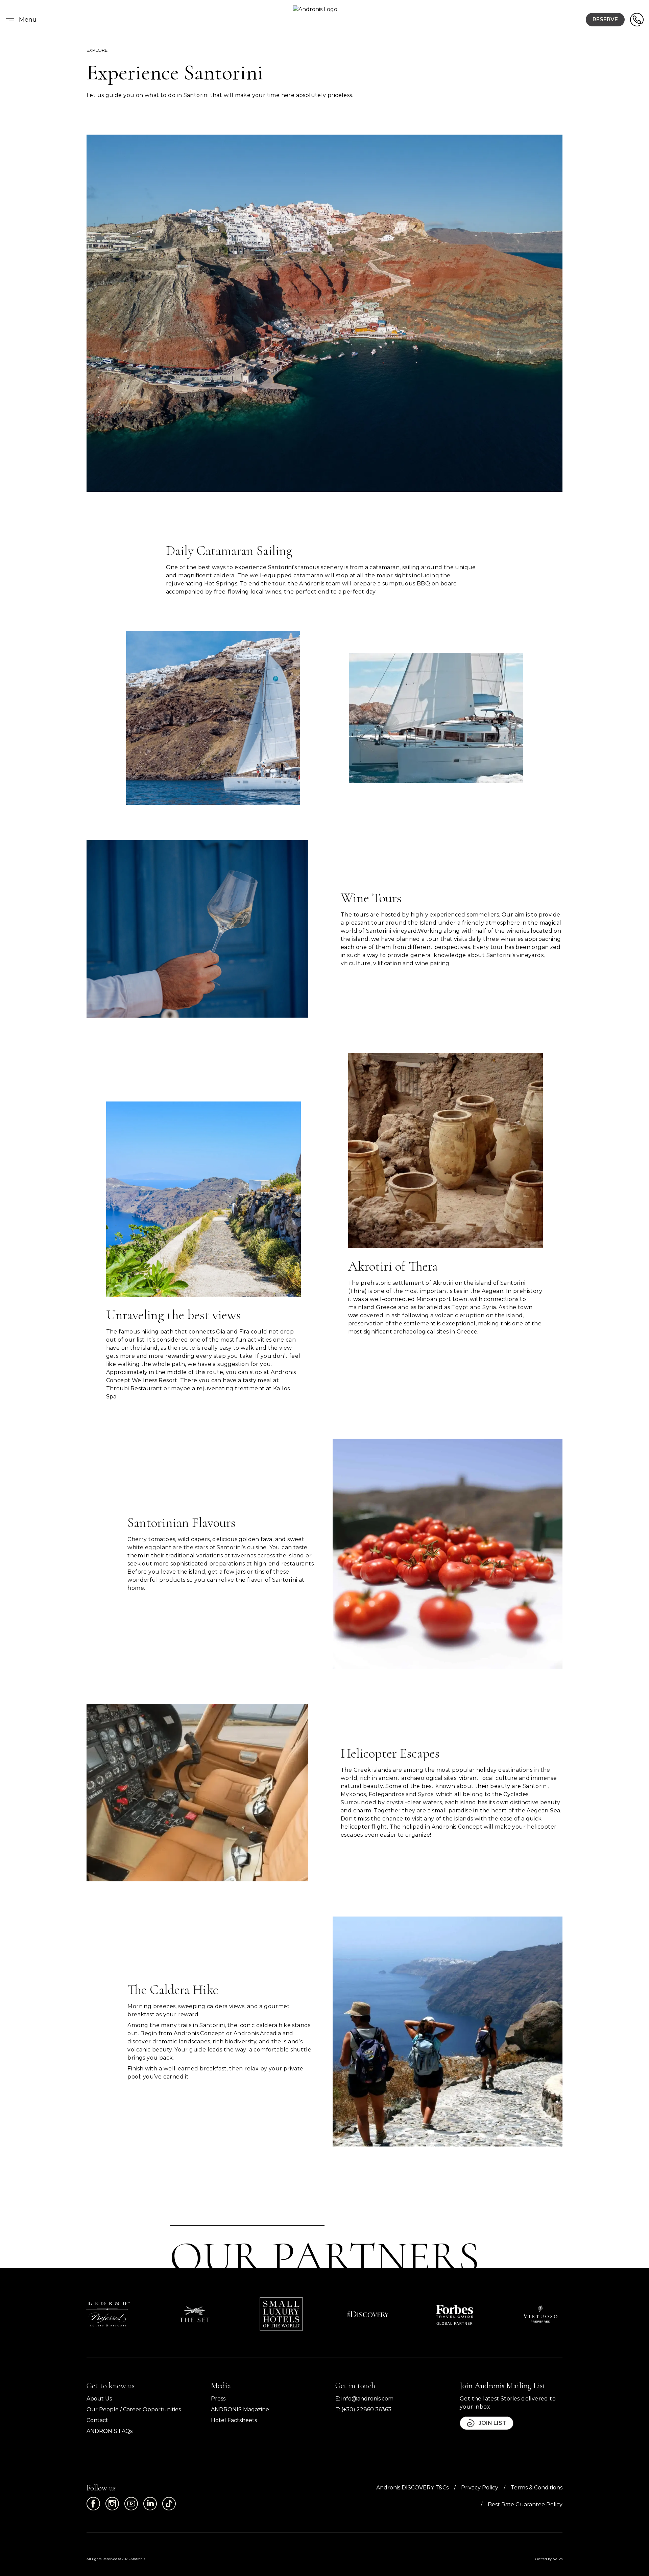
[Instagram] (112, 2504)
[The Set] (195, 2314)
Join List (492, 2423)
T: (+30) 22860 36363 (363, 2409)
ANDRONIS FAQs (110, 2431)
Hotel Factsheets (234, 2420)
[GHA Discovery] (368, 2314)
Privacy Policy (480, 2488)
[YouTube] (131, 2504)
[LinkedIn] (150, 2504)
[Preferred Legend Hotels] (108, 2314)
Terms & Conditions (537, 2488)
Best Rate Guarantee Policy (525, 2504)
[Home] (324, 20)
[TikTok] (169, 2504)
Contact (97, 2420)
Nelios (558, 2559)
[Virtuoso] (541, 2314)
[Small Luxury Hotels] (281, 2314)
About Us (99, 2399)
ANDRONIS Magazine (240, 2409)
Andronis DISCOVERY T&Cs (412, 2488)
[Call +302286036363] (637, 20)
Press (218, 2399)
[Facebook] (93, 2504)
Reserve (605, 19)
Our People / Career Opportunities (134, 2409)
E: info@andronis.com (364, 2399)
